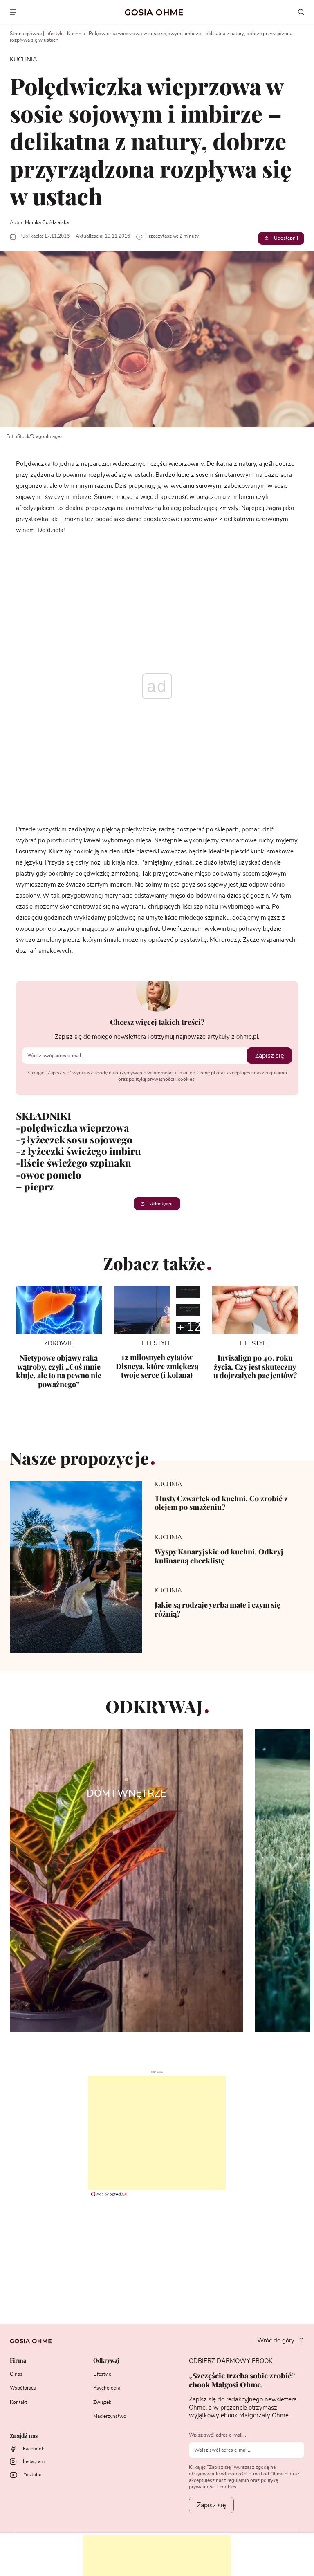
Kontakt (18, 2402)
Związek (102, 2402)
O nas (16, 2374)
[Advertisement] (157, 2133)
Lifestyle (54, 34)
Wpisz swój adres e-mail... (218, 2435)
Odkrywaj (106, 2361)
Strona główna (26, 34)
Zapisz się (269, 1056)
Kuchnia (76, 34)
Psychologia (107, 2388)
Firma (18, 2361)
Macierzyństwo (110, 2416)
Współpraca (23, 2388)
